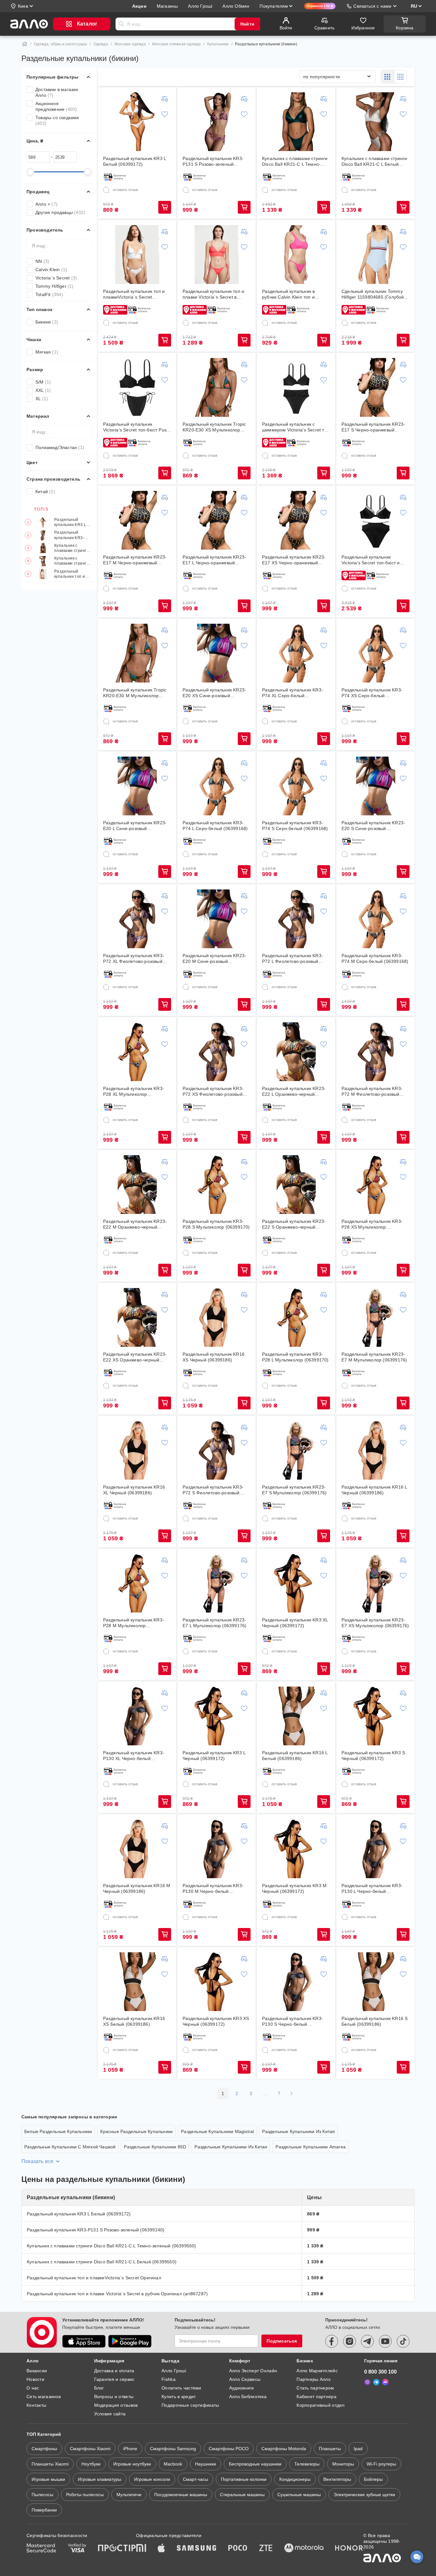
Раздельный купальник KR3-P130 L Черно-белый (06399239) (372, 1889)
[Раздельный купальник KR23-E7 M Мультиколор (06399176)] (376, 1317)
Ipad (358, 2449)
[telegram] (367, 2341)
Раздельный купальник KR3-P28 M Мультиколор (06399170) (134, 1623)
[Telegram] (376, 2382)
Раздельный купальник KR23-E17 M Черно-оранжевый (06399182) (135, 560)
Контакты (36, 2405)
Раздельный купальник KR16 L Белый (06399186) (295, 1756)
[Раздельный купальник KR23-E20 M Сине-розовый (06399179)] (217, 919)
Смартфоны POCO (229, 2449)
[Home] (25, 44)
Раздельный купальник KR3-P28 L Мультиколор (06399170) (295, 1357)
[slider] (30, 172)
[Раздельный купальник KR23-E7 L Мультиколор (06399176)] (217, 1583)
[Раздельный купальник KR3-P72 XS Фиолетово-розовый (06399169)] (217, 1052)
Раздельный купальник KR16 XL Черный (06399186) (134, 1490)
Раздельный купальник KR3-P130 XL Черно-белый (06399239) (134, 1756)
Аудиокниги (242, 2388)
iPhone (130, 2449)
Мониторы (343, 2464)
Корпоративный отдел (320, 2405)
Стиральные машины (242, 2495)
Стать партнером (315, 2388)
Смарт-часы (195, 2479)
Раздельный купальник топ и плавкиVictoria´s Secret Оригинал (70, 574)
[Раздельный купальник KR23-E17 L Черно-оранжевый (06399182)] (217, 520)
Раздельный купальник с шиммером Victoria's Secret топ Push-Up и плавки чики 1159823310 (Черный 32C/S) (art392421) (296, 427)
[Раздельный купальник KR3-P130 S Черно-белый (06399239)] (296, 1982)
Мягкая (47, 352)
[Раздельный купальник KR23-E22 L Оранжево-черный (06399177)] (296, 1052)
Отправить (121, 24)
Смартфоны (44, 2449)
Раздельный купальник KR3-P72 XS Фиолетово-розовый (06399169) (213, 1091)
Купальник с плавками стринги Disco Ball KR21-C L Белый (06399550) (72, 561)
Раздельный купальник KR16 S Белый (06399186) (375, 2021)
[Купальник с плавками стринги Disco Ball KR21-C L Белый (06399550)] (376, 122)
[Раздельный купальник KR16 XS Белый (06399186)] (137, 1982)
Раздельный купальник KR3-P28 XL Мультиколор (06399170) (134, 1091)
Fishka (169, 2379)
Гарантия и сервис (114, 2379)
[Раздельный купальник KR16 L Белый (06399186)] (296, 1716)
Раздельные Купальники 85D (155, 2147)
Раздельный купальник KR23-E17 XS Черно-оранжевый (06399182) (294, 560)
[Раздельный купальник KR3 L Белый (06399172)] (137, 122)
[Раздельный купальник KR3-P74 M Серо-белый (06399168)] (376, 919)
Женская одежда (130, 44)
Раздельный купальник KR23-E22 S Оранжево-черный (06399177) (294, 1224)
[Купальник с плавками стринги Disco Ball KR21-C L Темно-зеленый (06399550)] (296, 122)
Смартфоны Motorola (284, 2449)
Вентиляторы (337, 2479)
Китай (45, 492)
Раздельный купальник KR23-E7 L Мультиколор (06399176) (214, 1623)
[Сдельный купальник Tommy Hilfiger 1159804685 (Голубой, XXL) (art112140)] (376, 255)
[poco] (238, 2549)
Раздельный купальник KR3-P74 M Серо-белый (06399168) (375, 958)
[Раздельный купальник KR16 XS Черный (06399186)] (217, 1317)
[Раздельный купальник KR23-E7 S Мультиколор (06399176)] (296, 1450)
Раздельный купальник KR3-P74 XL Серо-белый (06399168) (293, 693)
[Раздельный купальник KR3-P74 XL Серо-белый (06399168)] (296, 653)
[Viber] (367, 2382)
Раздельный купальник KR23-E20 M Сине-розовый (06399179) (214, 959)
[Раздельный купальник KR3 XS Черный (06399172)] (217, 1982)
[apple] (162, 2549)
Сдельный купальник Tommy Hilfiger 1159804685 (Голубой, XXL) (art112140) (373, 294)
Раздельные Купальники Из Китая (298, 2131)
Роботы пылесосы (85, 2495)
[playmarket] (130, 2341)
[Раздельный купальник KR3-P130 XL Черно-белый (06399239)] (137, 1716)
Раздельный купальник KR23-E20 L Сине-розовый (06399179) (135, 826)
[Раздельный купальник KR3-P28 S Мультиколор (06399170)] (217, 1185)
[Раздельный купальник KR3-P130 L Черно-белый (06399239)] (376, 1849)
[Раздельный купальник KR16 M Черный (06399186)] (137, 1849)
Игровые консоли (152, 2479)
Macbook (173, 2464)
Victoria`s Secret (56, 278)
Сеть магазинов (44, 2397)
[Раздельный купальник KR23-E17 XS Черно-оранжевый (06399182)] (296, 520)
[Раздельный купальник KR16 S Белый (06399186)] (376, 1982)
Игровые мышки (48, 2479)
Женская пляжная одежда (176, 44)
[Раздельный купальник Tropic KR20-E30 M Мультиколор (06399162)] (137, 653)
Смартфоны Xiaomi (90, 2449)
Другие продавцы (60, 212)
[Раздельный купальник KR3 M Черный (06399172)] (296, 1849)
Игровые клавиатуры (100, 2479)
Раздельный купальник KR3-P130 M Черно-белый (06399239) (213, 1889)
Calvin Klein (51, 270)
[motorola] (304, 2549)
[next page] (291, 2093)
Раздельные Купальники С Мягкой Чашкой (70, 2147)
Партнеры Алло (314, 2379)
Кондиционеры (295, 2479)
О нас (33, 2388)
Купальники (218, 44)
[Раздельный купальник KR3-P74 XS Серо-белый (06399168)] (376, 653)
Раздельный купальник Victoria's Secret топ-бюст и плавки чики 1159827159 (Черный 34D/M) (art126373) (372, 560)
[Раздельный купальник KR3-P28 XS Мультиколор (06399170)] (376, 1185)
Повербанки (44, 2510)
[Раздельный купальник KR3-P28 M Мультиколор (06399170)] (137, 1583)
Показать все (37, 2161)
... (265, 2093)
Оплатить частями (181, 2388)
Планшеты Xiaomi (50, 2464)
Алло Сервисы (245, 2379)
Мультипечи (129, 2495)
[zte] (266, 2549)
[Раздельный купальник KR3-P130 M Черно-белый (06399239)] (217, 1849)
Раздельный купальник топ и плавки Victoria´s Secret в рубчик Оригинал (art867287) (214, 294)
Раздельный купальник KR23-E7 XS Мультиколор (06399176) (375, 1623)
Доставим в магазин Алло (57, 92)
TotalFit (49, 294)
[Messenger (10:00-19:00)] (385, 2382)
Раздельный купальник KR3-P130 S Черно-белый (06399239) (293, 2021)
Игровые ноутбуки (132, 2464)
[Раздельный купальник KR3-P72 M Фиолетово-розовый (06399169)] (376, 1052)
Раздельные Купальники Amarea (311, 2147)
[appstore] (84, 2341)
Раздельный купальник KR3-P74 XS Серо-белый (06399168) (372, 693)
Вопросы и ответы (114, 2397)
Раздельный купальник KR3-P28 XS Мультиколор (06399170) (372, 1224)
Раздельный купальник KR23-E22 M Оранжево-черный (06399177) (135, 1224)
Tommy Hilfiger (55, 286)
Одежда (101, 44)
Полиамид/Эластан (60, 447)
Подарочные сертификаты (190, 2405)
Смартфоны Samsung (173, 2449)
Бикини (47, 322)
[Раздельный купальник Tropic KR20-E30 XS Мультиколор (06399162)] (217, 387)
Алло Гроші (174, 2371)
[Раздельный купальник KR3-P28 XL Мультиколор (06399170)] (137, 1052)
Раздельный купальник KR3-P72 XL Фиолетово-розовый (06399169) (134, 959)
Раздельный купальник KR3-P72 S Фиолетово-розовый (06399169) (213, 1490)
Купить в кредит (179, 2397)
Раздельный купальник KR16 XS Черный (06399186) (214, 1357)
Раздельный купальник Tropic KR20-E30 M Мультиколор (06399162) (135, 693)
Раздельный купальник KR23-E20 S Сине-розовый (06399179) (373, 826)
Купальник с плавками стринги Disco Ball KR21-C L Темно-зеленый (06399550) (72, 548)
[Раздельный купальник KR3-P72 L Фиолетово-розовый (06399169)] (296, 919)
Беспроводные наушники (255, 2464)
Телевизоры (307, 2464)
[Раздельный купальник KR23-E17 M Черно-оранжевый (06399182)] (137, 520)
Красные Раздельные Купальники (136, 2131)
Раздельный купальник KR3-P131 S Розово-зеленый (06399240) (69, 535)
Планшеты (330, 2449)
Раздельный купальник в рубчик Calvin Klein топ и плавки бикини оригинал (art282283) (288, 294)
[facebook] (332, 2341)
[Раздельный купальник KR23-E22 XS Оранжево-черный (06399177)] (137, 1317)
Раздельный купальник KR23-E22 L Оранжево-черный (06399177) (294, 1091)
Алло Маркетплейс (317, 2371)
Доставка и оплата (114, 2371)
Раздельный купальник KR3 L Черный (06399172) (214, 1756)
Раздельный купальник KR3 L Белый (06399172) (72, 522)
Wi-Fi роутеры (381, 2464)
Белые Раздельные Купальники (58, 2131)
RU (414, 6)
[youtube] (385, 2341)
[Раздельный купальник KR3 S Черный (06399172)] (376, 1716)
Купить (165, 207)
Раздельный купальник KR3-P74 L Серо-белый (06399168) (215, 826)
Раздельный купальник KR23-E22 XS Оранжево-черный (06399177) (135, 1357)
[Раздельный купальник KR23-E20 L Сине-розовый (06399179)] (137, 786)
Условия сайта (110, 2414)
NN (42, 261)
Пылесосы (42, 2495)
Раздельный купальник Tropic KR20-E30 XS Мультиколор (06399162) (214, 427)
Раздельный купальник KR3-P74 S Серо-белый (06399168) (295, 826)
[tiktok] (403, 2341)
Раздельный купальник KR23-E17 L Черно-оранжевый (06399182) (214, 560)
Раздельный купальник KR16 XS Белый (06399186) (134, 2021)
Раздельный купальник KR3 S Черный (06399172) (373, 1756)
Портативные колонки (244, 2479)
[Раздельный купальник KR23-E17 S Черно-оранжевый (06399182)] (376, 387)
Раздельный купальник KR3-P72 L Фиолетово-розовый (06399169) (293, 959)
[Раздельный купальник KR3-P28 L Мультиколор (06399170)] (296, 1317)
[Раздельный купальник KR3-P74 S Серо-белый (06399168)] (296, 786)
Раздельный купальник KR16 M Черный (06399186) (137, 1888)
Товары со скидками (57, 120)
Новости (35, 2379)
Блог (99, 2388)
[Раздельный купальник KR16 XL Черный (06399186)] (137, 1450)
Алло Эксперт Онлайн (253, 2371)
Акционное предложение (56, 106)
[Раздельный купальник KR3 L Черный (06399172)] (217, 1716)
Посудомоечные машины (181, 2495)
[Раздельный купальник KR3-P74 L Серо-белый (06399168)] (217, 786)
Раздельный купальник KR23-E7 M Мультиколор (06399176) (374, 1357)
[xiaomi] (141, 2549)
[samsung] (197, 2549)
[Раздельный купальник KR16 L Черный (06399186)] (376, 1450)
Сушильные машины (299, 2495)
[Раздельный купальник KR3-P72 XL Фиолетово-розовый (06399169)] (137, 919)
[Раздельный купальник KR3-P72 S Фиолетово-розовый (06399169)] (217, 1450)
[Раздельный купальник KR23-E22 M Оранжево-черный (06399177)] (137, 1185)
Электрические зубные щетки (364, 2495)
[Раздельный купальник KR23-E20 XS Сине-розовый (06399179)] (217, 653)
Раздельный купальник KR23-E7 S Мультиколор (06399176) (294, 1490)
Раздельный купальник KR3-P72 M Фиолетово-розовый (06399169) (372, 1091)
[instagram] (350, 2341)
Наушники (206, 2464)
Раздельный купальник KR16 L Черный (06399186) (374, 1490)
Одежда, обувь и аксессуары (60, 44)
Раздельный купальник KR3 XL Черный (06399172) (295, 1623)
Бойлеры (373, 2479)
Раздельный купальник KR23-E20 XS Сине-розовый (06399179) (214, 693)
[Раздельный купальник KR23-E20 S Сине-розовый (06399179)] (376, 786)
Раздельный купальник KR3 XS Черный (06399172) (216, 2021)
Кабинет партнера (316, 2397)
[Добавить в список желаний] (165, 114)
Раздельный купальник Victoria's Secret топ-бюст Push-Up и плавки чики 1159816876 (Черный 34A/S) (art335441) (137, 427)
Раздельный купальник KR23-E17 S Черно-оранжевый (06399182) (373, 427)
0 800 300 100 (380, 2372)
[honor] (349, 2549)
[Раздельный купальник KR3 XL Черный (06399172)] (296, 1583)
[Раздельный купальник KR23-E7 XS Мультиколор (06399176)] (376, 1583)
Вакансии (37, 2371)
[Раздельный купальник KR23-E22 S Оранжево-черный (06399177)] (296, 1185)
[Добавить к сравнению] (165, 99)
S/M (43, 382)
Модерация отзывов (116, 2405)
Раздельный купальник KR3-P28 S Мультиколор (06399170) (216, 1224)
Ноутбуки (91, 2464)
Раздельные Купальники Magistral (217, 2131)
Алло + (46, 204)
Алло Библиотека (248, 2397)
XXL (43, 390)
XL (42, 399)
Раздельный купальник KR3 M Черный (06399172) (294, 1888)
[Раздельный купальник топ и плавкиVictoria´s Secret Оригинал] (137, 255)
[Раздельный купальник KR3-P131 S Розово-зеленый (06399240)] (217, 122)
